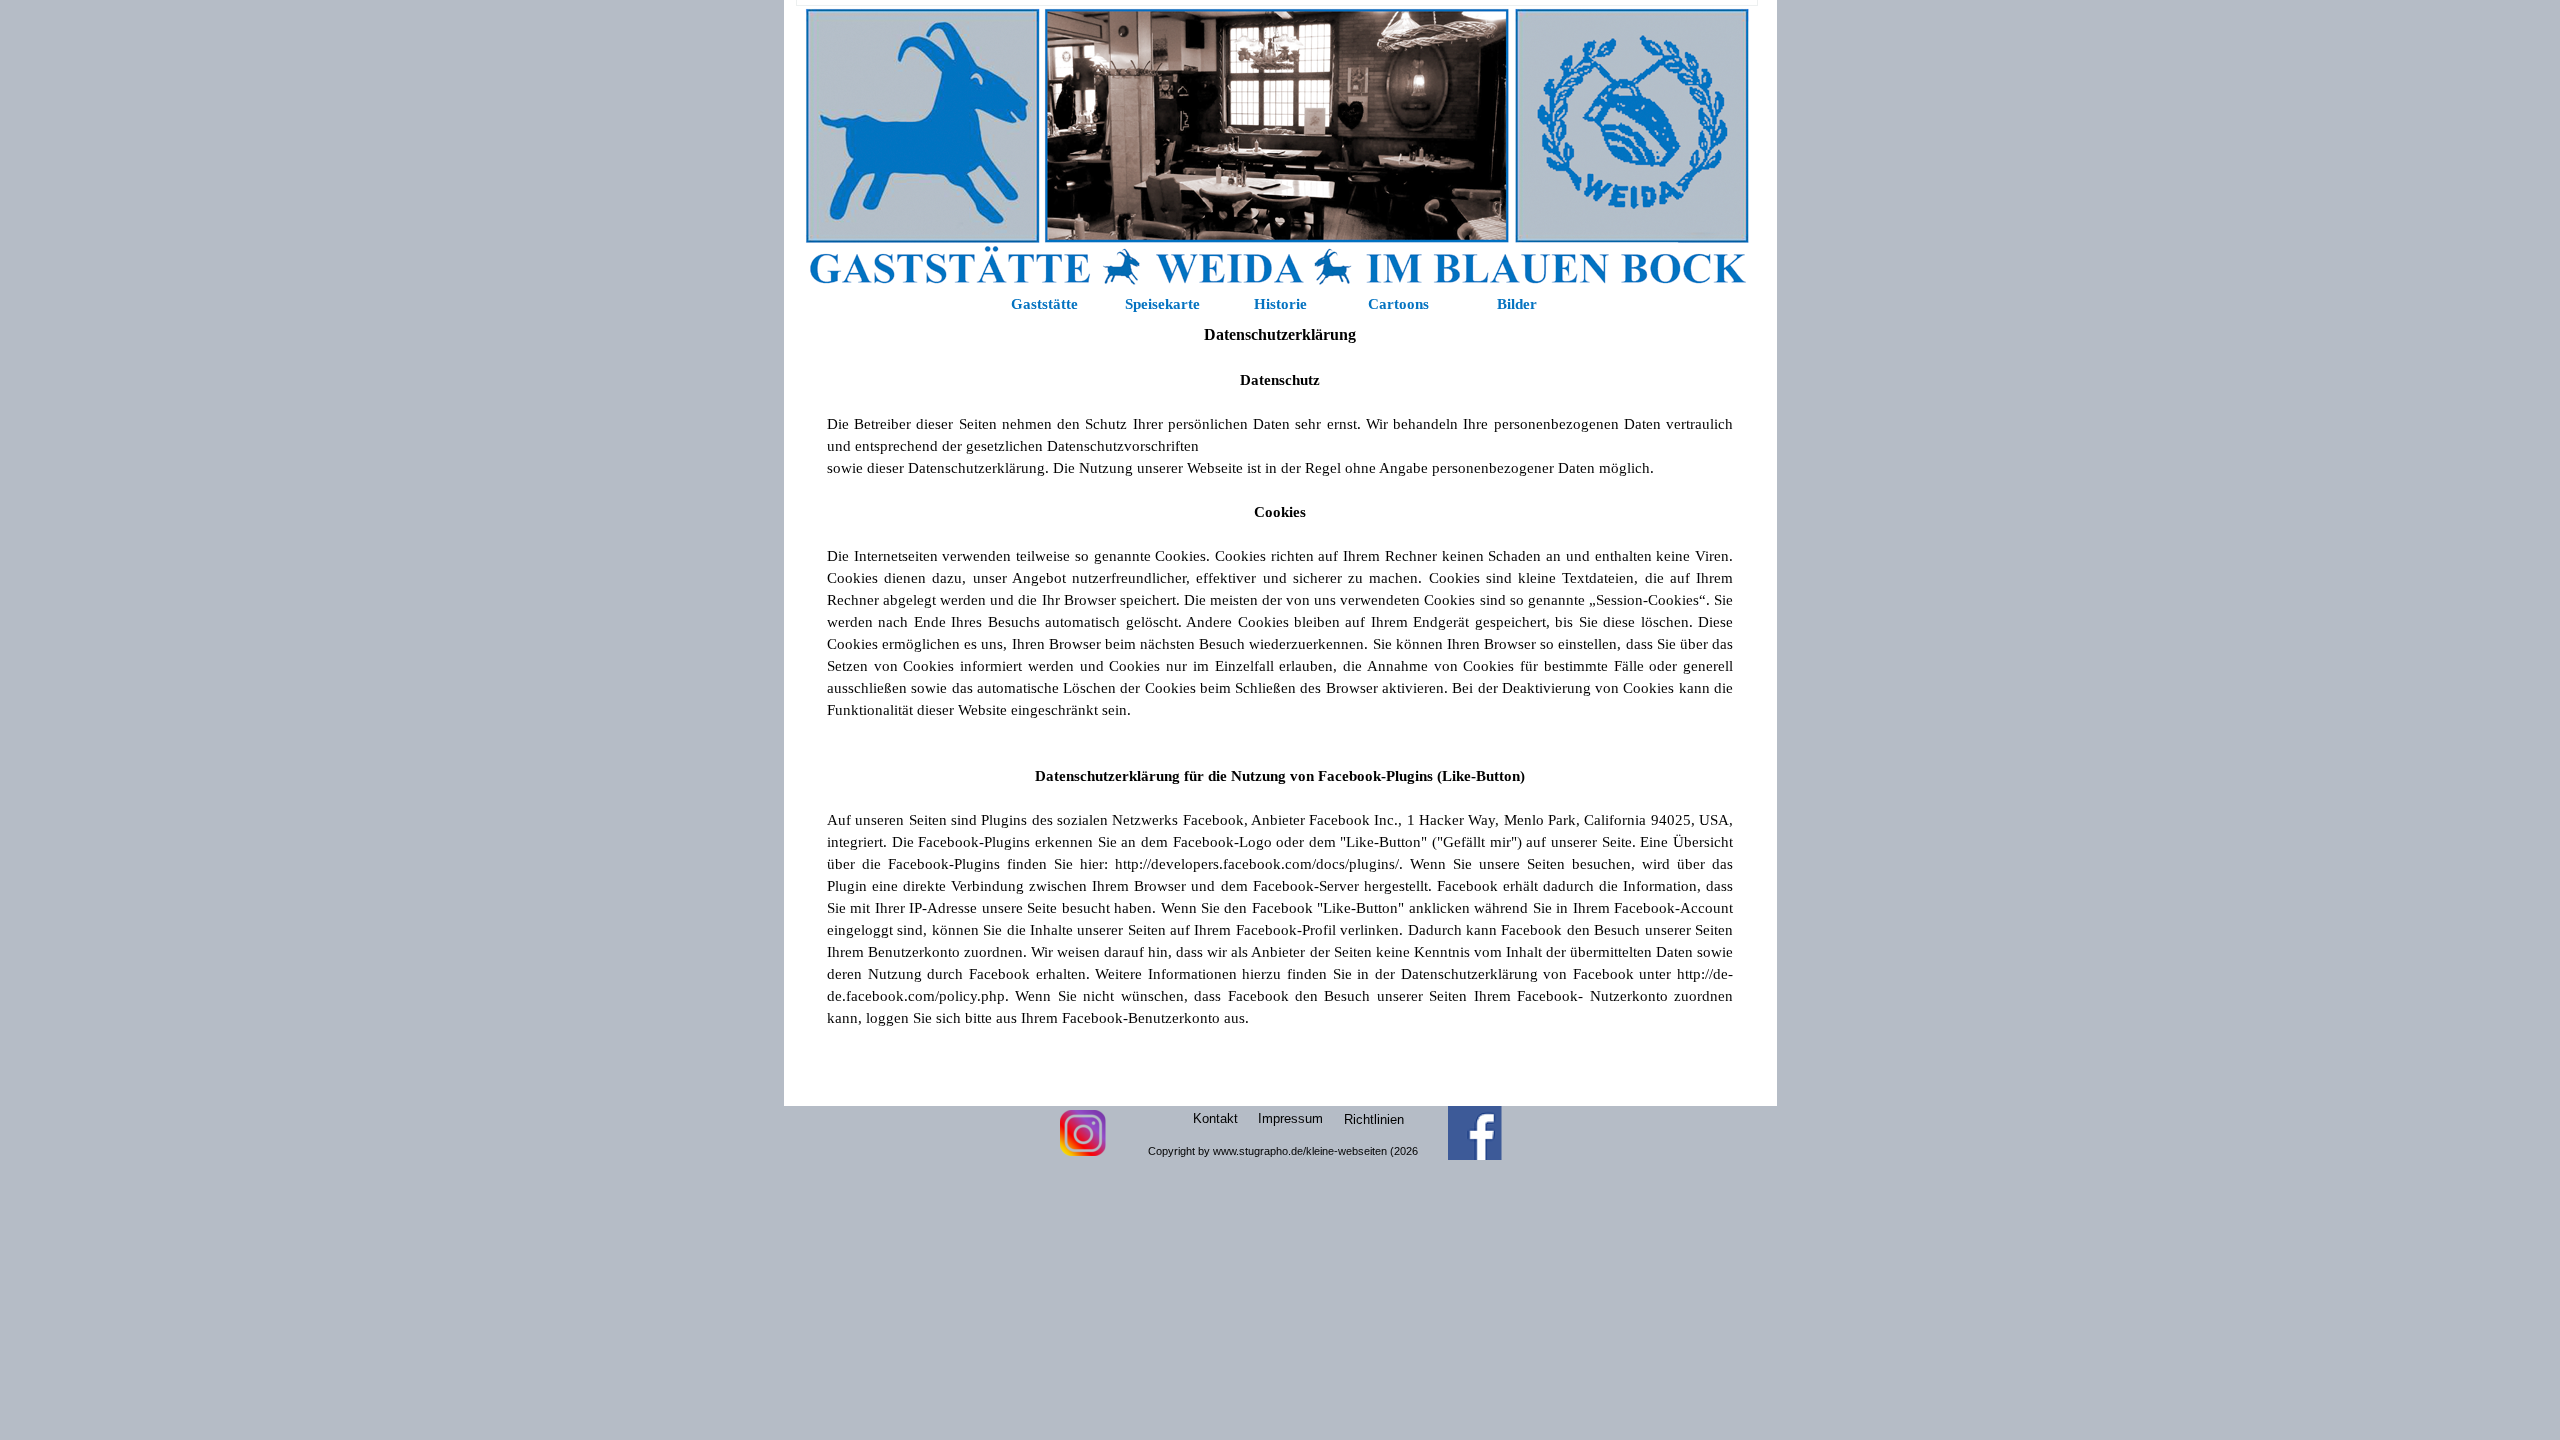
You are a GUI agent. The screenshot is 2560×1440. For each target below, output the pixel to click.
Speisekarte (1162, 304)
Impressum (1290, 1118)
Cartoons (1398, 304)
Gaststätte (1044, 304)
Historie (1280, 304)
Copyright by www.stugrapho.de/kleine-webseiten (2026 (1283, 1151)
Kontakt (1215, 1118)
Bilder (1517, 304)
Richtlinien (1374, 1119)
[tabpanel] (1280, 709)
